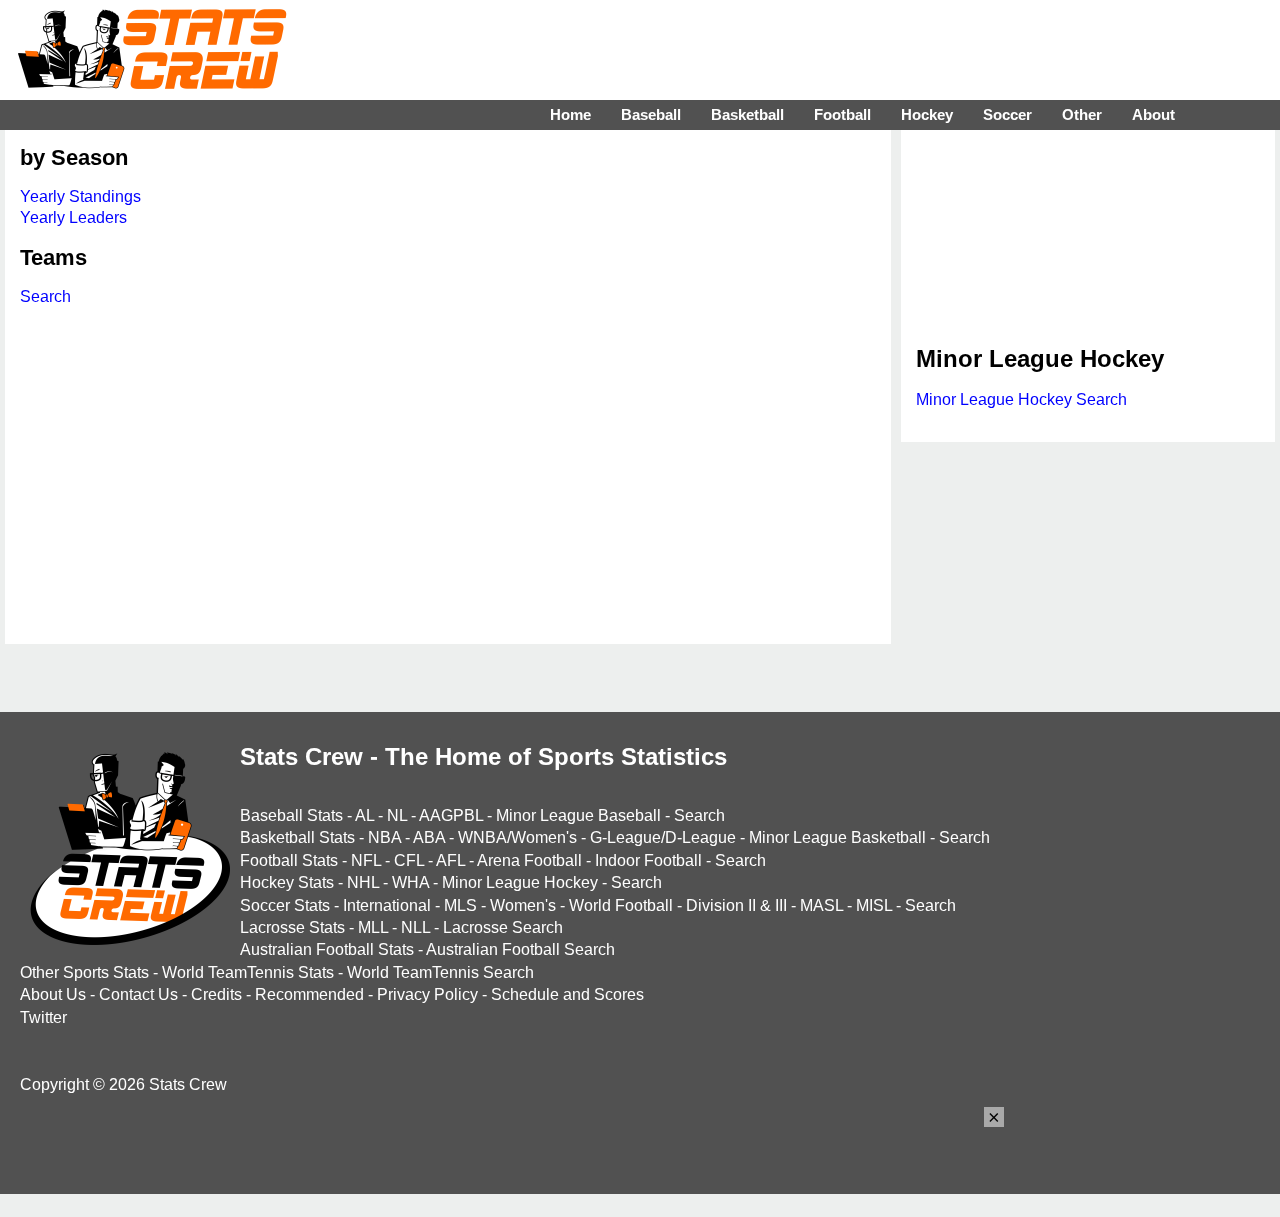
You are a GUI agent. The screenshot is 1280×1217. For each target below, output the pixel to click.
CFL (409, 860)
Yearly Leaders (73, 217)
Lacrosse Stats (292, 927)
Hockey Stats (287, 882)
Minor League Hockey (520, 882)
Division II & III (736, 905)
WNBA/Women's (517, 837)
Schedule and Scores (567, 994)
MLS (460, 905)
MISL (874, 905)
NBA (384, 837)
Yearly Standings (80, 196)
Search (45, 296)
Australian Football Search (520, 949)
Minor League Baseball (578, 815)
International (387, 905)
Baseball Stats (291, 815)
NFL (366, 860)
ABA (429, 837)
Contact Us (138, 994)
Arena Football (529, 860)
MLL (373, 927)
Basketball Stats (297, 837)
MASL (821, 905)
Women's (523, 905)
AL (364, 815)
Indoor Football (648, 860)
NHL (363, 882)
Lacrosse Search (503, 927)
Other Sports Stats (84, 972)
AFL (450, 860)
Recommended (309, 994)
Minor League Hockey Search (1021, 399)
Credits (216, 994)
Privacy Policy (427, 994)
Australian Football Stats (327, 949)
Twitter (43, 1017)
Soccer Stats (285, 905)
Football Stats (289, 860)
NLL (415, 927)
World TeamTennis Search (440, 972)
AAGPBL (451, 815)
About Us (53, 994)
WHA (410, 882)
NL (397, 815)
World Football (621, 905)
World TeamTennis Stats (248, 972)
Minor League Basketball (837, 837)
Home (570, 114)
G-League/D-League (663, 837)
